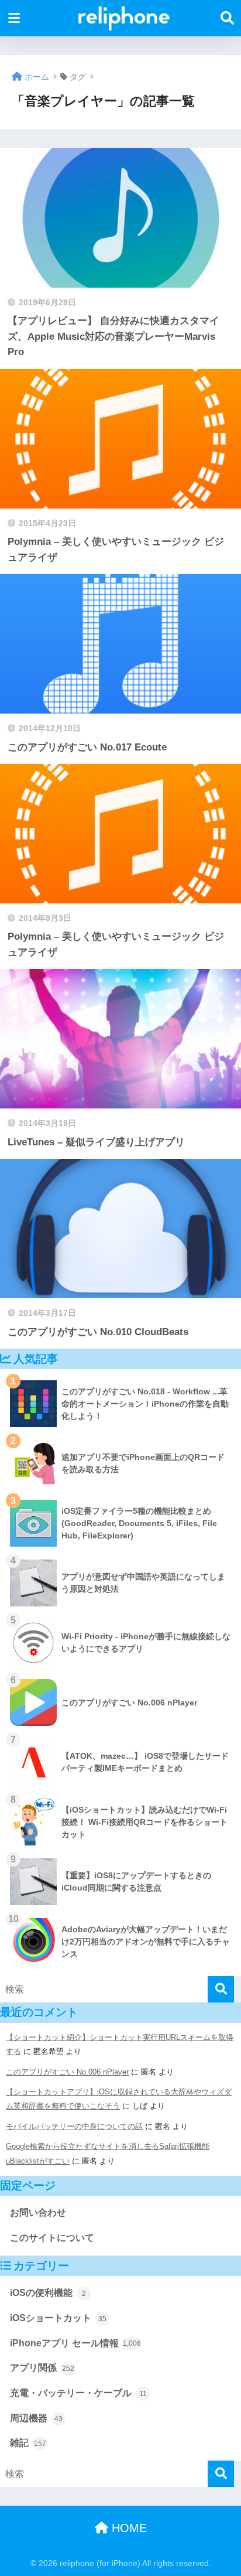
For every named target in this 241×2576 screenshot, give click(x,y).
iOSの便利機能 (48, 2293)
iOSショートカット (58, 2318)
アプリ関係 (42, 2368)
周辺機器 (36, 2418)
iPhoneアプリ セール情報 (75, 2343)
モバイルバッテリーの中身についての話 (74, 2126)
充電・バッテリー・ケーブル (78, 2393)
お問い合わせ (38, 2212)
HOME (128, 2528)
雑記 (28, 2443)
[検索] (221, 1989)
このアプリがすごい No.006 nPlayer (67, 2072)
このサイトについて (52, 2238)
